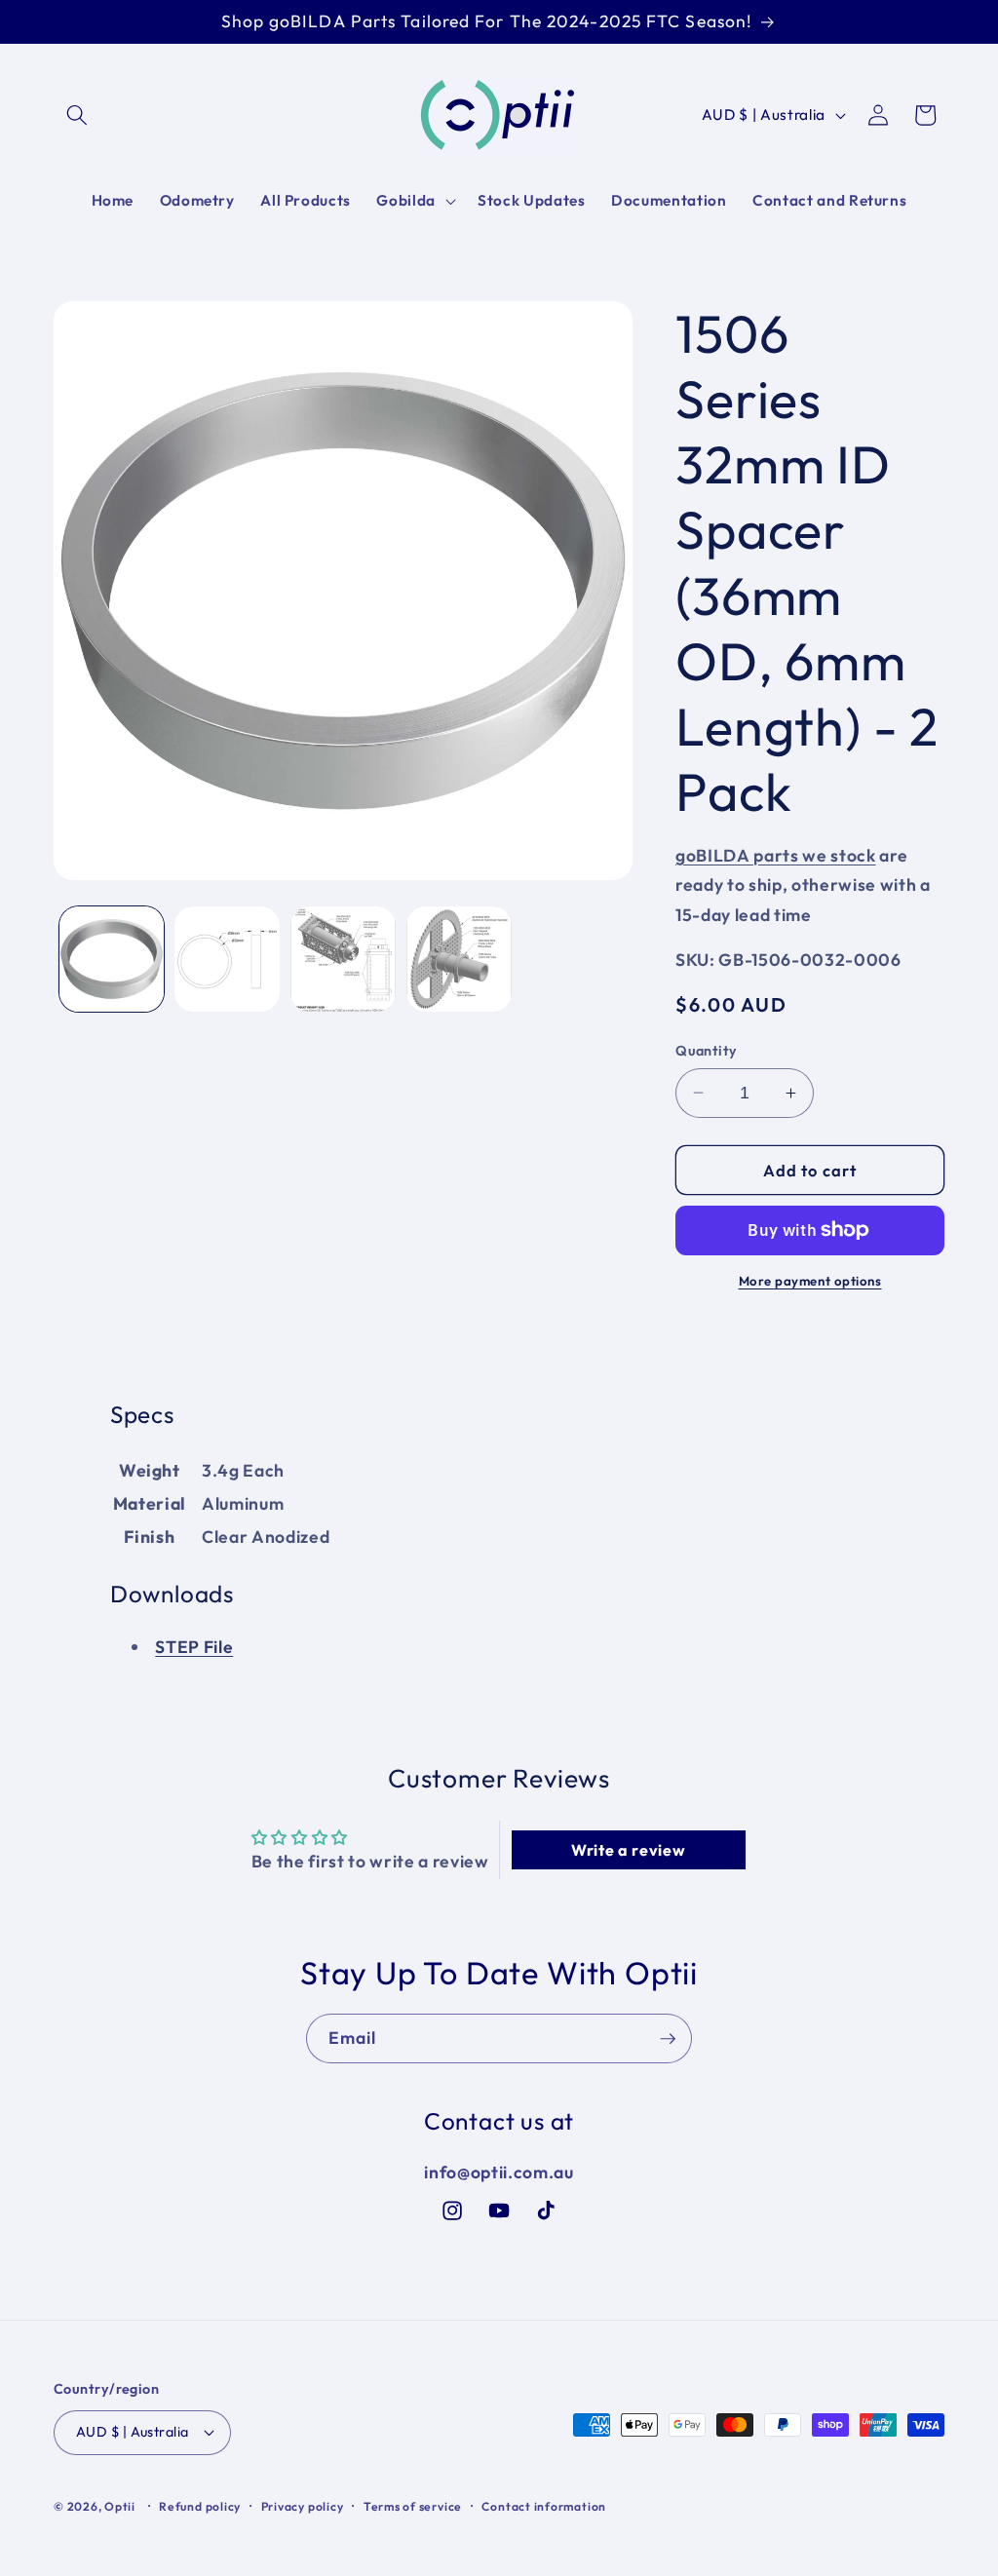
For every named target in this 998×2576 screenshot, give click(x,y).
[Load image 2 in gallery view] (227, 959)
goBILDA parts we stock (776, 855)
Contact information (544, 2506)
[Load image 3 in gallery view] (343, 959)
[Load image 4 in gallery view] (459, 959)
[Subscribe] (668, 2039)
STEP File (194, 1647)
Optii (120, 2506)
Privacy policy (303, 2506)
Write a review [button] (628, 1850)
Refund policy (200, 2506)
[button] (77, 115)
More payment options (810, 1281)
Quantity (707, 1051)
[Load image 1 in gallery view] (112, 959)
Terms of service (413, 2506)
